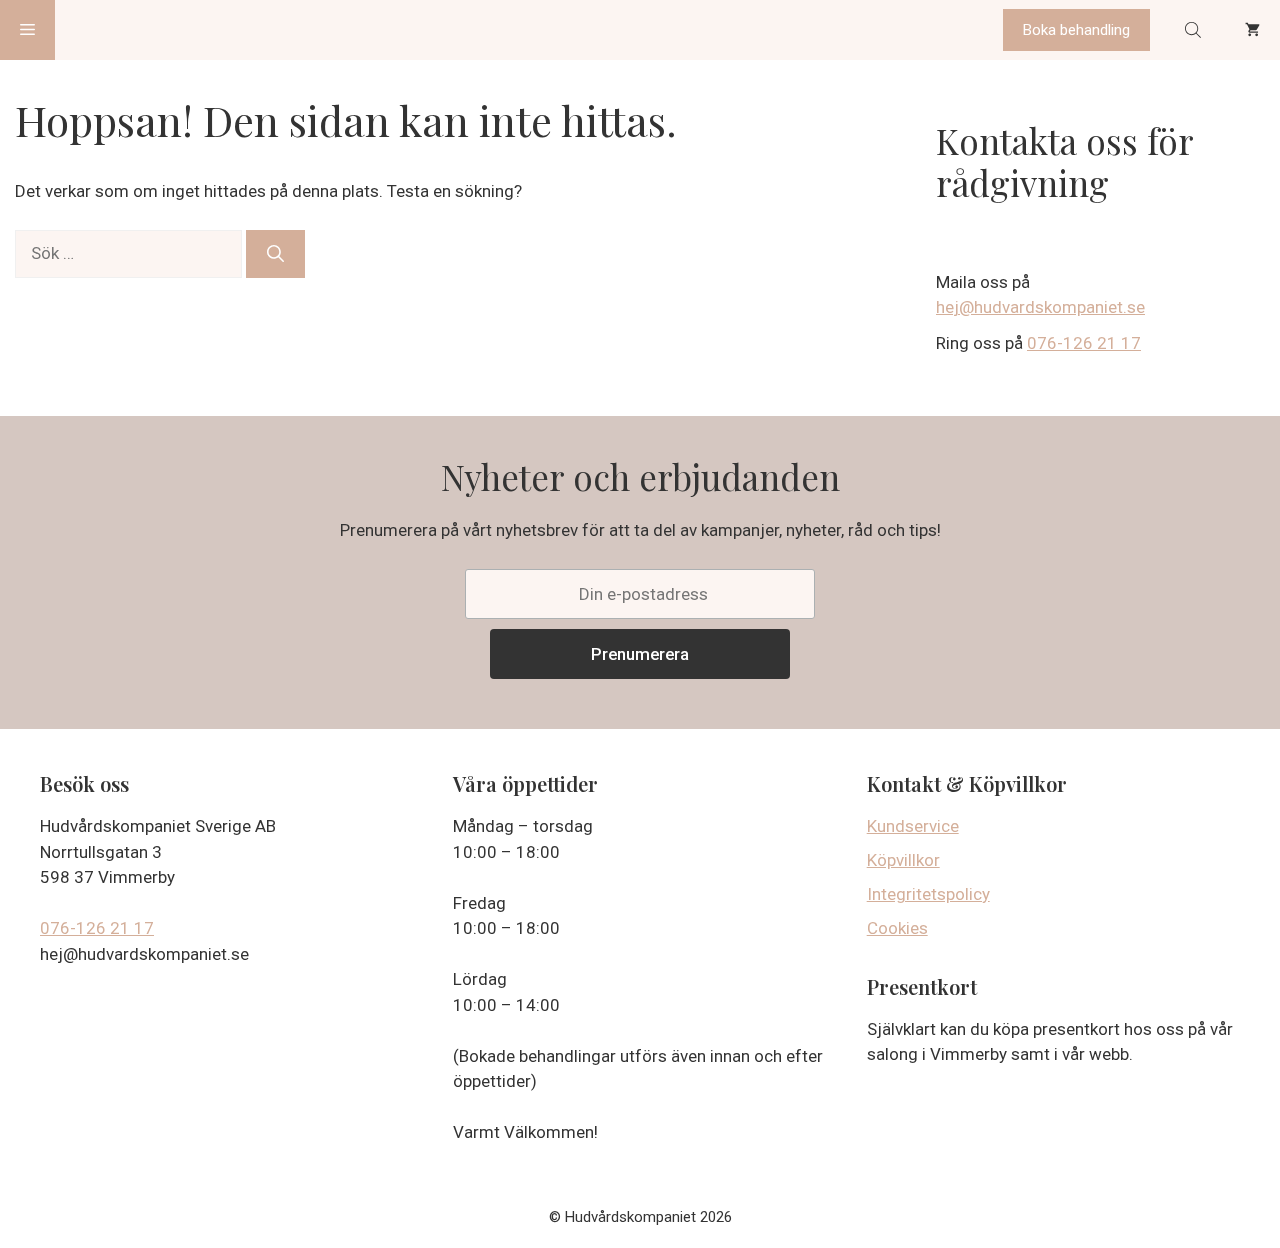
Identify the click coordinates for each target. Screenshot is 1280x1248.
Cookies (897, 928)
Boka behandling (1076, 30)
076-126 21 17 (1084, 343)
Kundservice (913, 826)
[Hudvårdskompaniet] (130, 30)
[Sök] (275, 254)
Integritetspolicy (928, 894)
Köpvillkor (903, 860)
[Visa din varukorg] (1252, 30)
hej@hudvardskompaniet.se (1040, 307)
